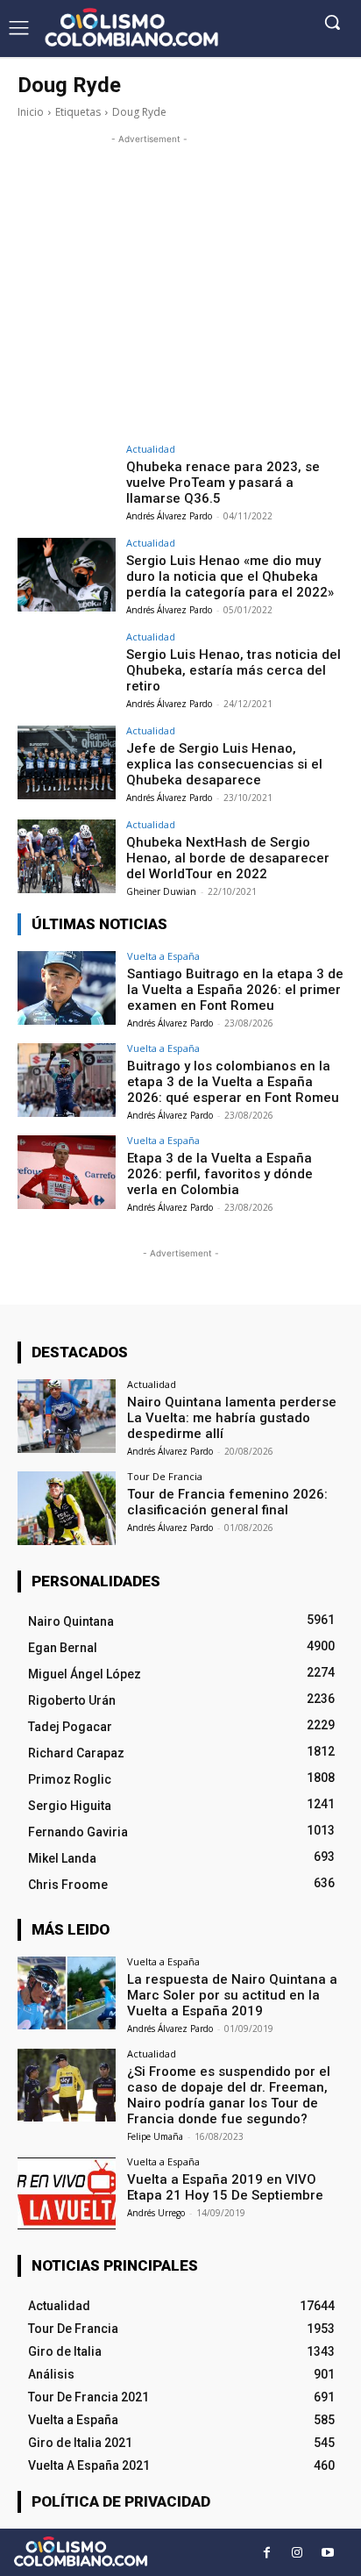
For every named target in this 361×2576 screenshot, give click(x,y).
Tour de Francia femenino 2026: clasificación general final (227, 1502)
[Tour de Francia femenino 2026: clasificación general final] (67, 1508)
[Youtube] (328, 2553)
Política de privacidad (121, 2501)
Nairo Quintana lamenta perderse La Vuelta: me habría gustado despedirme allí (232, 1418)
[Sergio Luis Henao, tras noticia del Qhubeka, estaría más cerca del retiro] (67, 669)
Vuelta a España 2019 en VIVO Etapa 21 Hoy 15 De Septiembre (225, 2187)
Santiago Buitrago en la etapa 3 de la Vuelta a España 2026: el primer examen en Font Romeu (235, 990)
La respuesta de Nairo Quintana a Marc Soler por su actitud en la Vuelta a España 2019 (232, 1995)
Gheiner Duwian (161, 891)
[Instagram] (297, 2553)
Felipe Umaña (155, 2136)
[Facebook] (267, 2553)
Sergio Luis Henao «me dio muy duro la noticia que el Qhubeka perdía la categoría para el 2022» (230, 576)
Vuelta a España (163, 956)
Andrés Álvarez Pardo (169, 516)
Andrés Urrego (156, 2213)
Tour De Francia (165, 1476)
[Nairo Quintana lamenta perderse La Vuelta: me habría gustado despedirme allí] (67, 1416)
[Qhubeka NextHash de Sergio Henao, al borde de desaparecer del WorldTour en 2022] (67, 856)
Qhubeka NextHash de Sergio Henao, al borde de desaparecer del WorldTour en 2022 (228, 858)
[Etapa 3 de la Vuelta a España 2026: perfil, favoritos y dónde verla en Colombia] (67, 1172)
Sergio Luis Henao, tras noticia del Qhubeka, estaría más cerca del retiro (234, 670)
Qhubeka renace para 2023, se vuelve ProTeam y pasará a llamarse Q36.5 (223, 483)
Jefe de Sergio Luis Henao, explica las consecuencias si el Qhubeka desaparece (224, 764)
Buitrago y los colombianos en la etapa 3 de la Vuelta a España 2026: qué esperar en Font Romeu (233, 1082)
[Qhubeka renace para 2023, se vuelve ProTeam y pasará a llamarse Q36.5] (67, 481)
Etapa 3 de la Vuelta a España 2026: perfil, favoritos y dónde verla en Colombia (220, 1174)
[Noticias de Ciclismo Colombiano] (131, 27)
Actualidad (151, 449)
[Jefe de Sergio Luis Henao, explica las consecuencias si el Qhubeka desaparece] (67, 762)
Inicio (31, 112)
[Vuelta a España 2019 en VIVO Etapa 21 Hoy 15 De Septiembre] (67, 2193)
